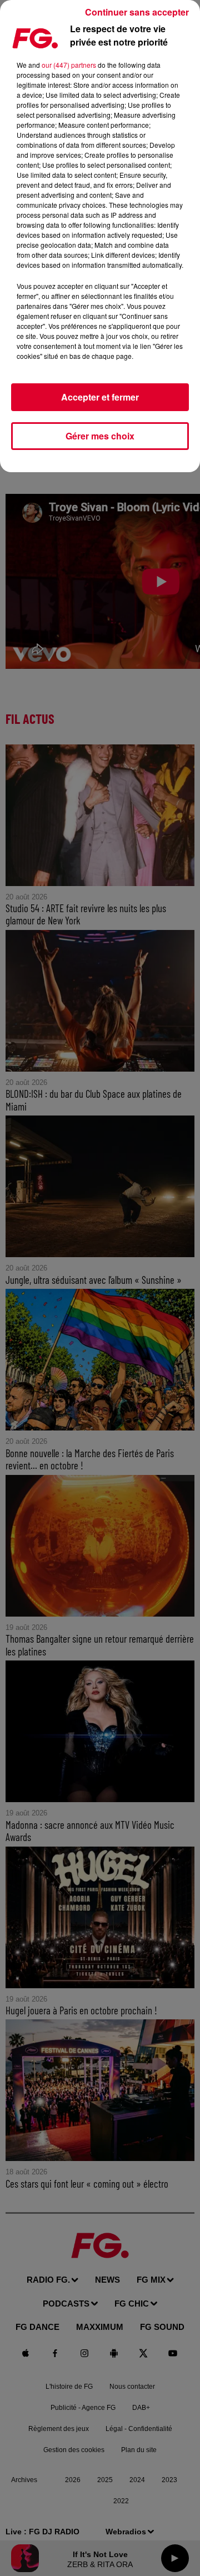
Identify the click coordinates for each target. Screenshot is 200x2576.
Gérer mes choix (100, 436)
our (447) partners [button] (69, 65)
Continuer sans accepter (137, 12)
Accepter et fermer (100, 397)
